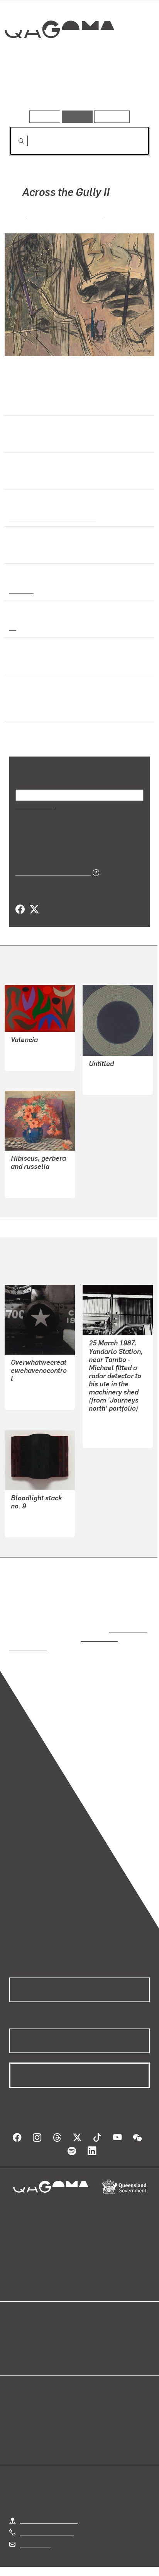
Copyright (128, 2560)
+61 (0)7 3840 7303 (47, 2514)
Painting (21, 590)
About (91, 2337)
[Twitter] (34, 910)
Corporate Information (86, 2569)
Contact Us (35, 2526)
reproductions (126, 1621)
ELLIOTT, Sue (107, 1074)
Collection (59, 57)
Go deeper (126, 88)
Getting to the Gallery (49, 2503)
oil (13, 627)
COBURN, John (31, 1050)
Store (16, 2346)
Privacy (92, 2560)
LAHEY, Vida (28, 1177)
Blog (89, 2328)
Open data (23, 2328)
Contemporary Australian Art (51, 516)
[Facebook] (20, 910)
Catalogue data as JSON (50, 872)
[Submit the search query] (15, 141)
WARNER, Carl (30, 1381)
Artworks (30, 88)
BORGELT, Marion (35, 1509)
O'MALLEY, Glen (111, 1419)
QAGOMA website (34, 2337)
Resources (112, 116)
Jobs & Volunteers (44, 2560)
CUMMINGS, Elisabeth (64, 214)
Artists (77, 88)
